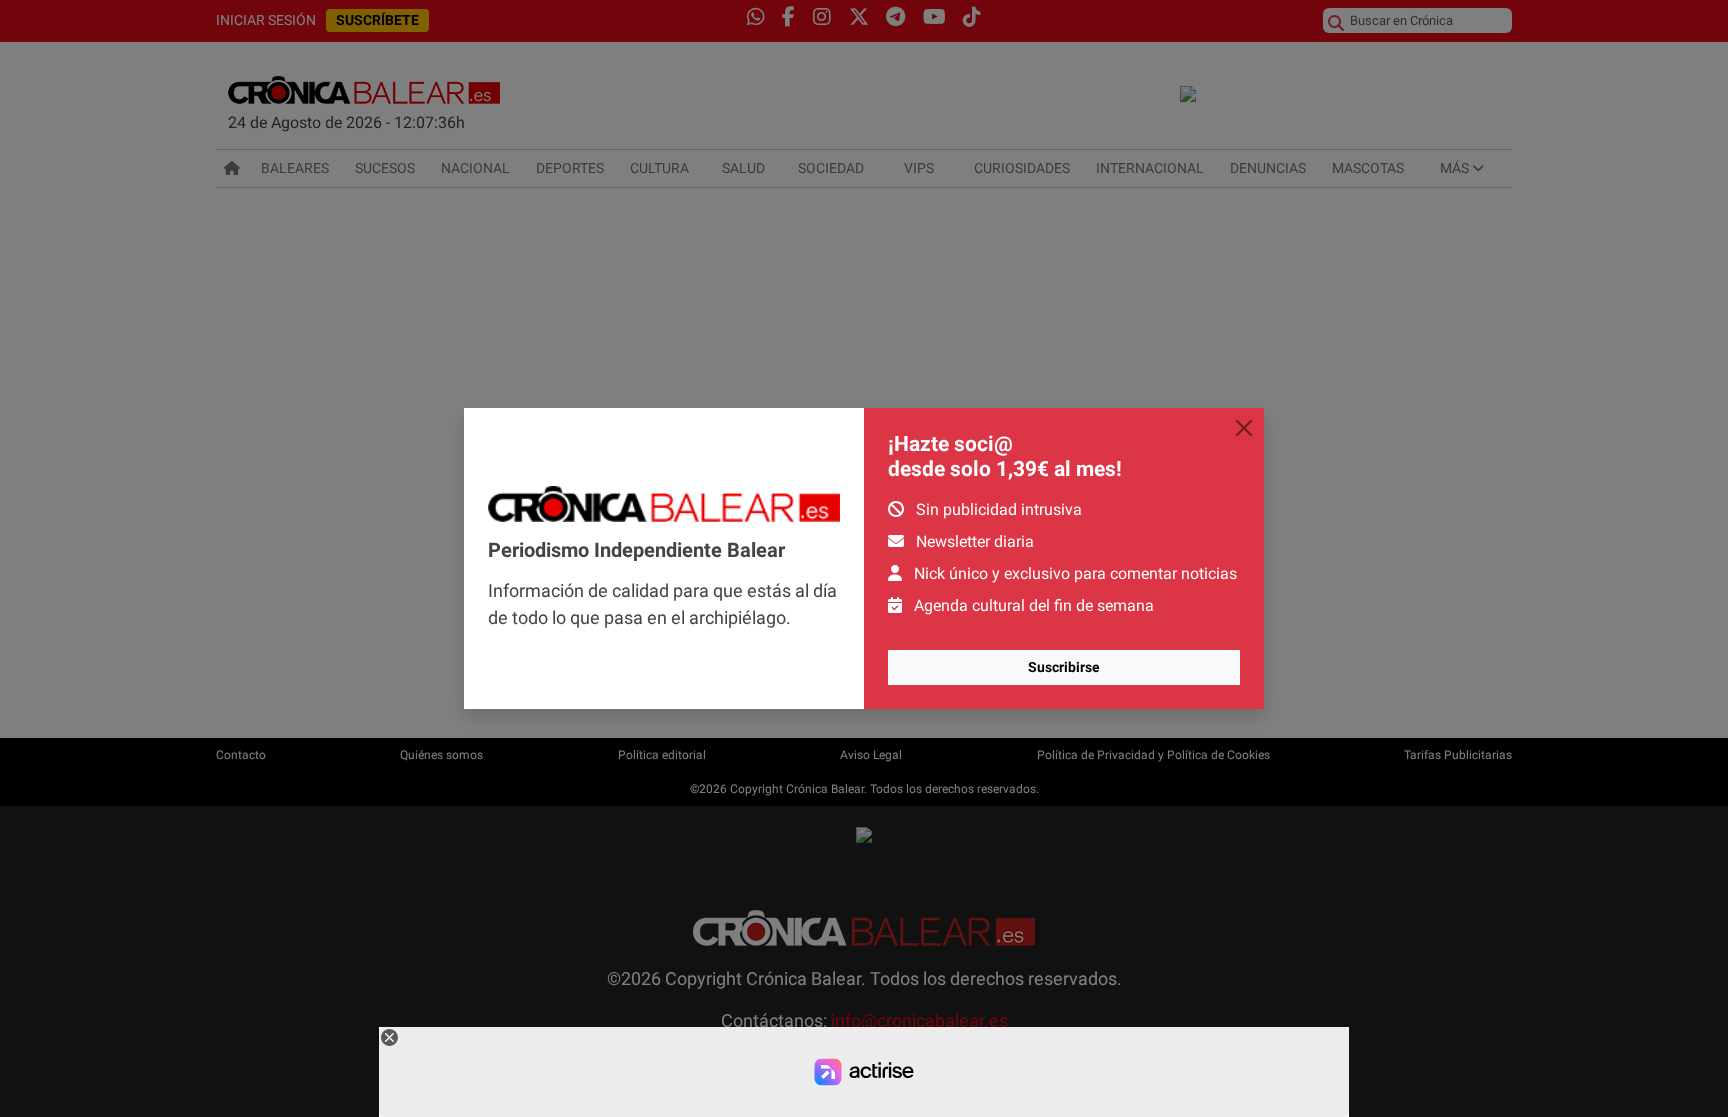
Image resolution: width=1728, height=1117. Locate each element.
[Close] (1244, 428)
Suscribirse (1064, 667)
